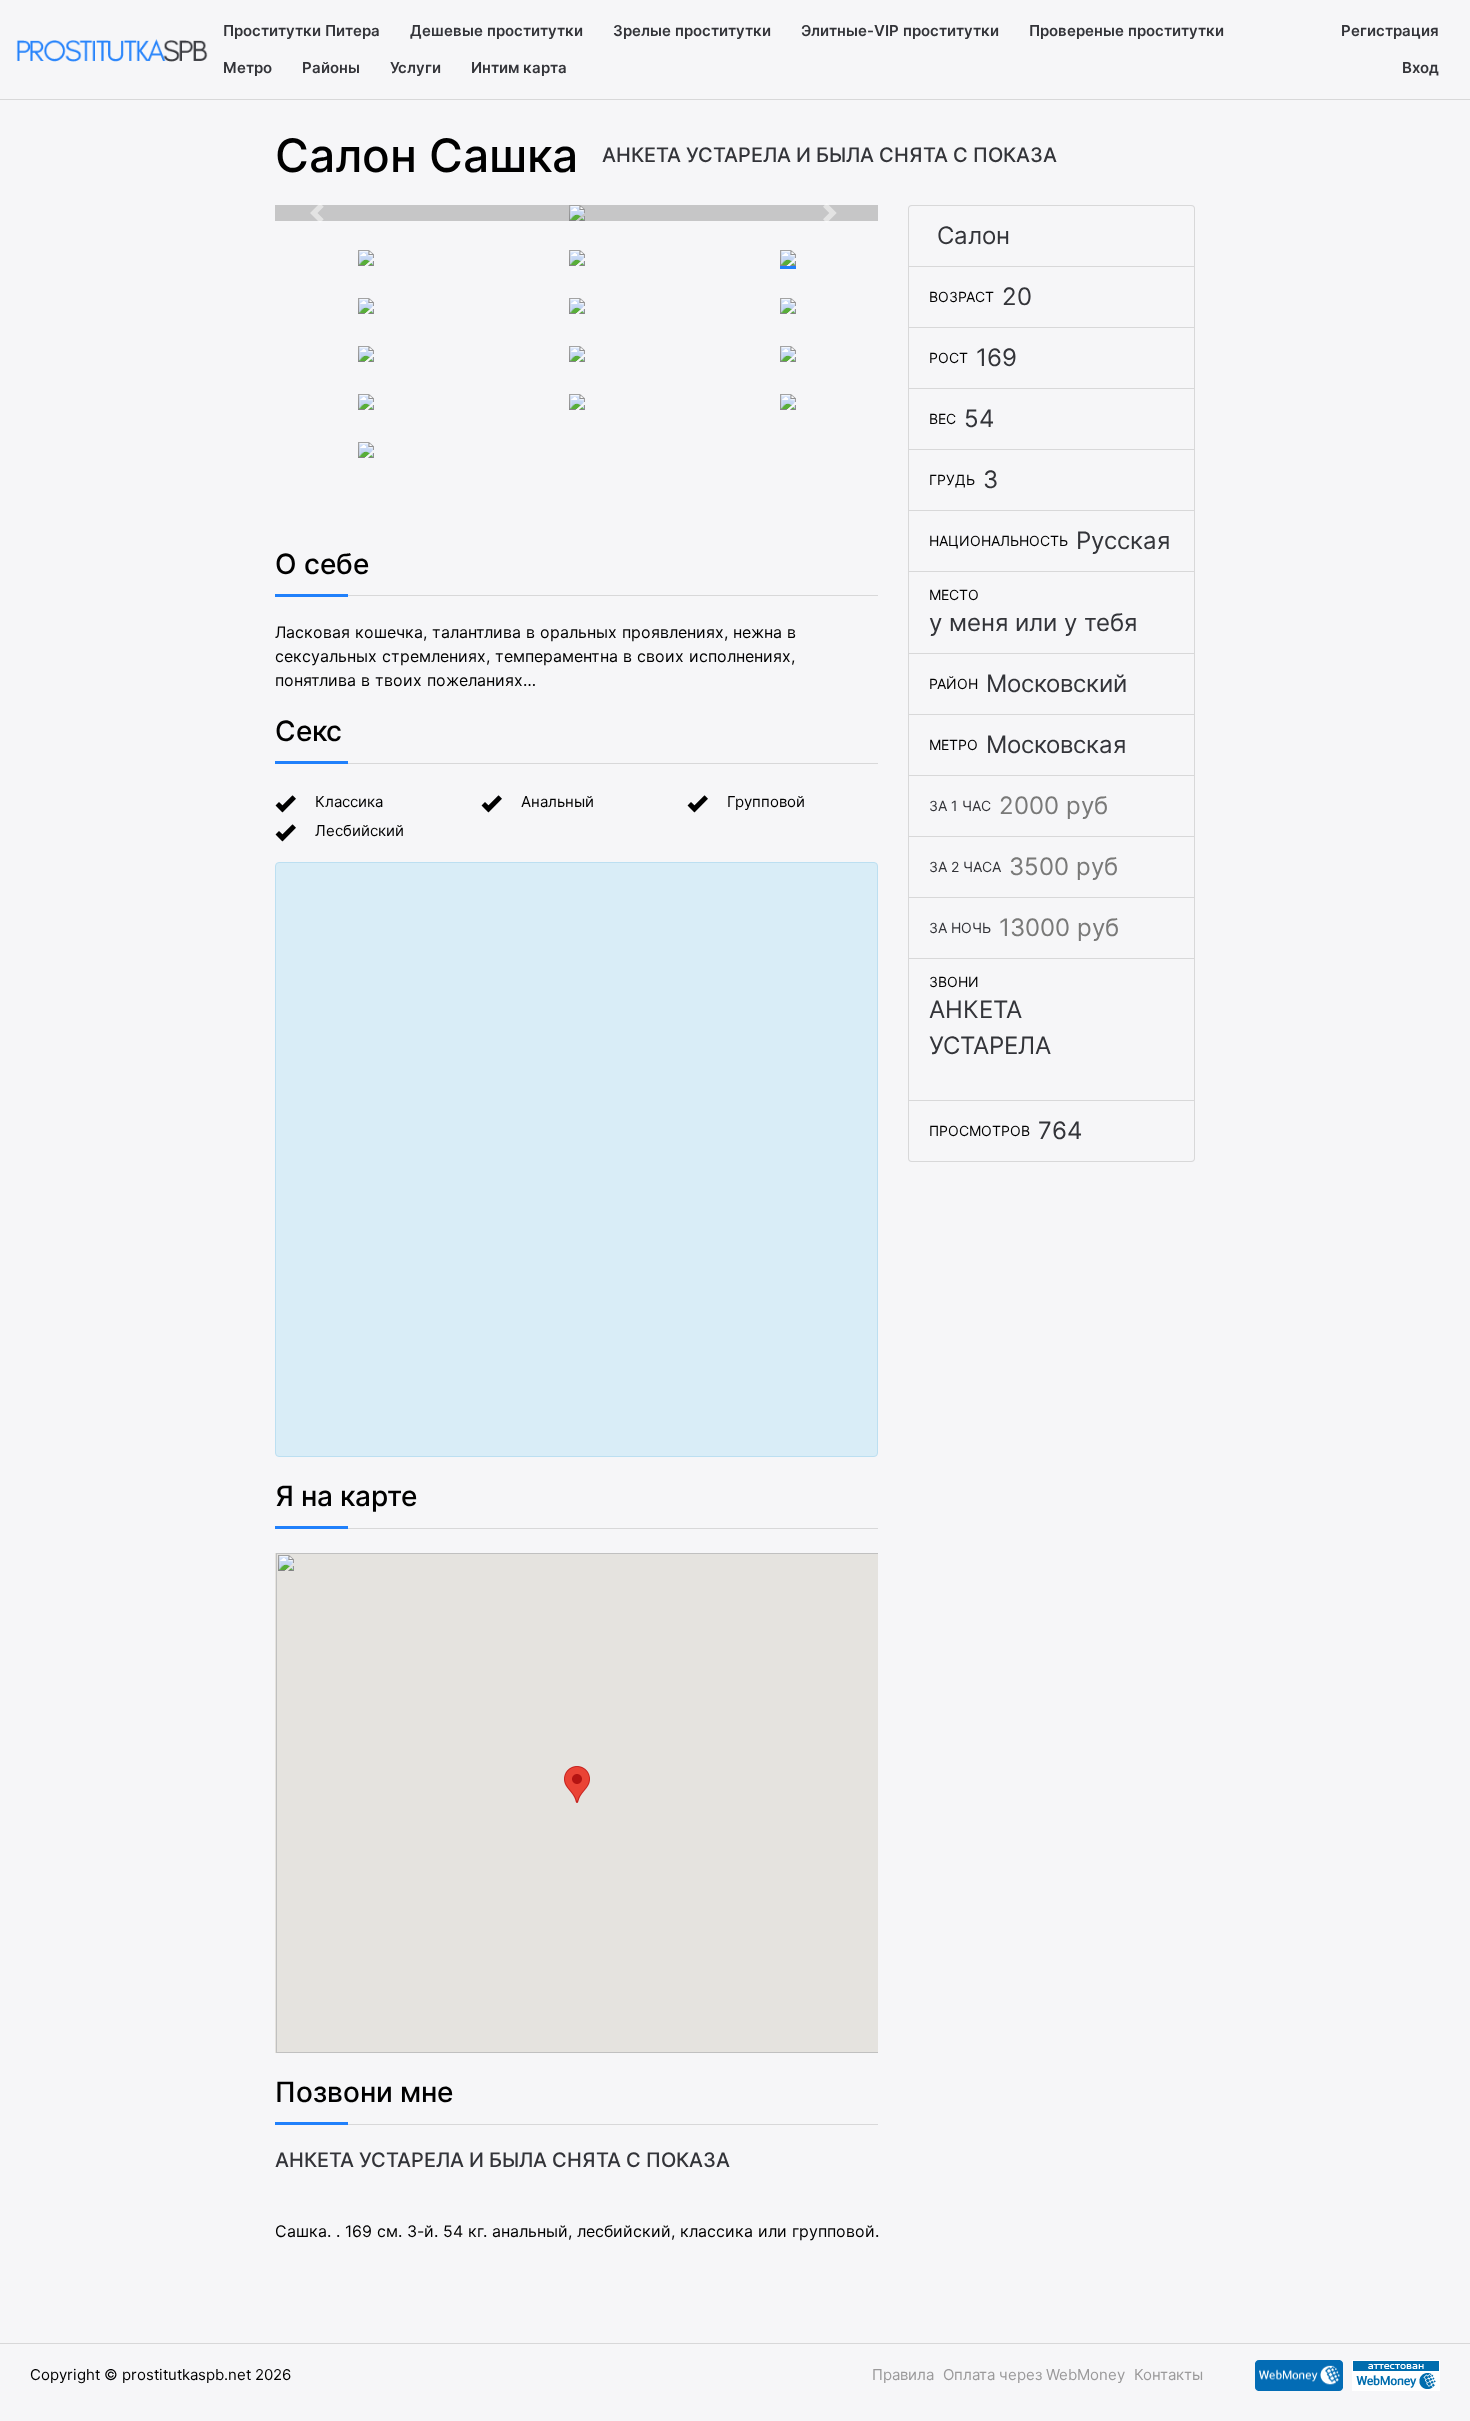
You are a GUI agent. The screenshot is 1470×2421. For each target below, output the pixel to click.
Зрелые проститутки (692, 30)
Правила (903, 2374)
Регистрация (1390, 30)
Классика (349, 801)
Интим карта (519, 67)
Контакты (1168, 2374)
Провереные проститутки (1126, 30)
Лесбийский (359, 830)
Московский (1056, 683)
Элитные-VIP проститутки (900, 30)
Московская (1056, 744)
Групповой (766, 801)
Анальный (557, 801)
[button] (320, 213)
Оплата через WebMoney (1034, 2374)
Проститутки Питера (301, 30)
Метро (247, 67)
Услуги (415, 67)
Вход (1420, 67)
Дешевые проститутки (496, 30)
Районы (331, 67)
